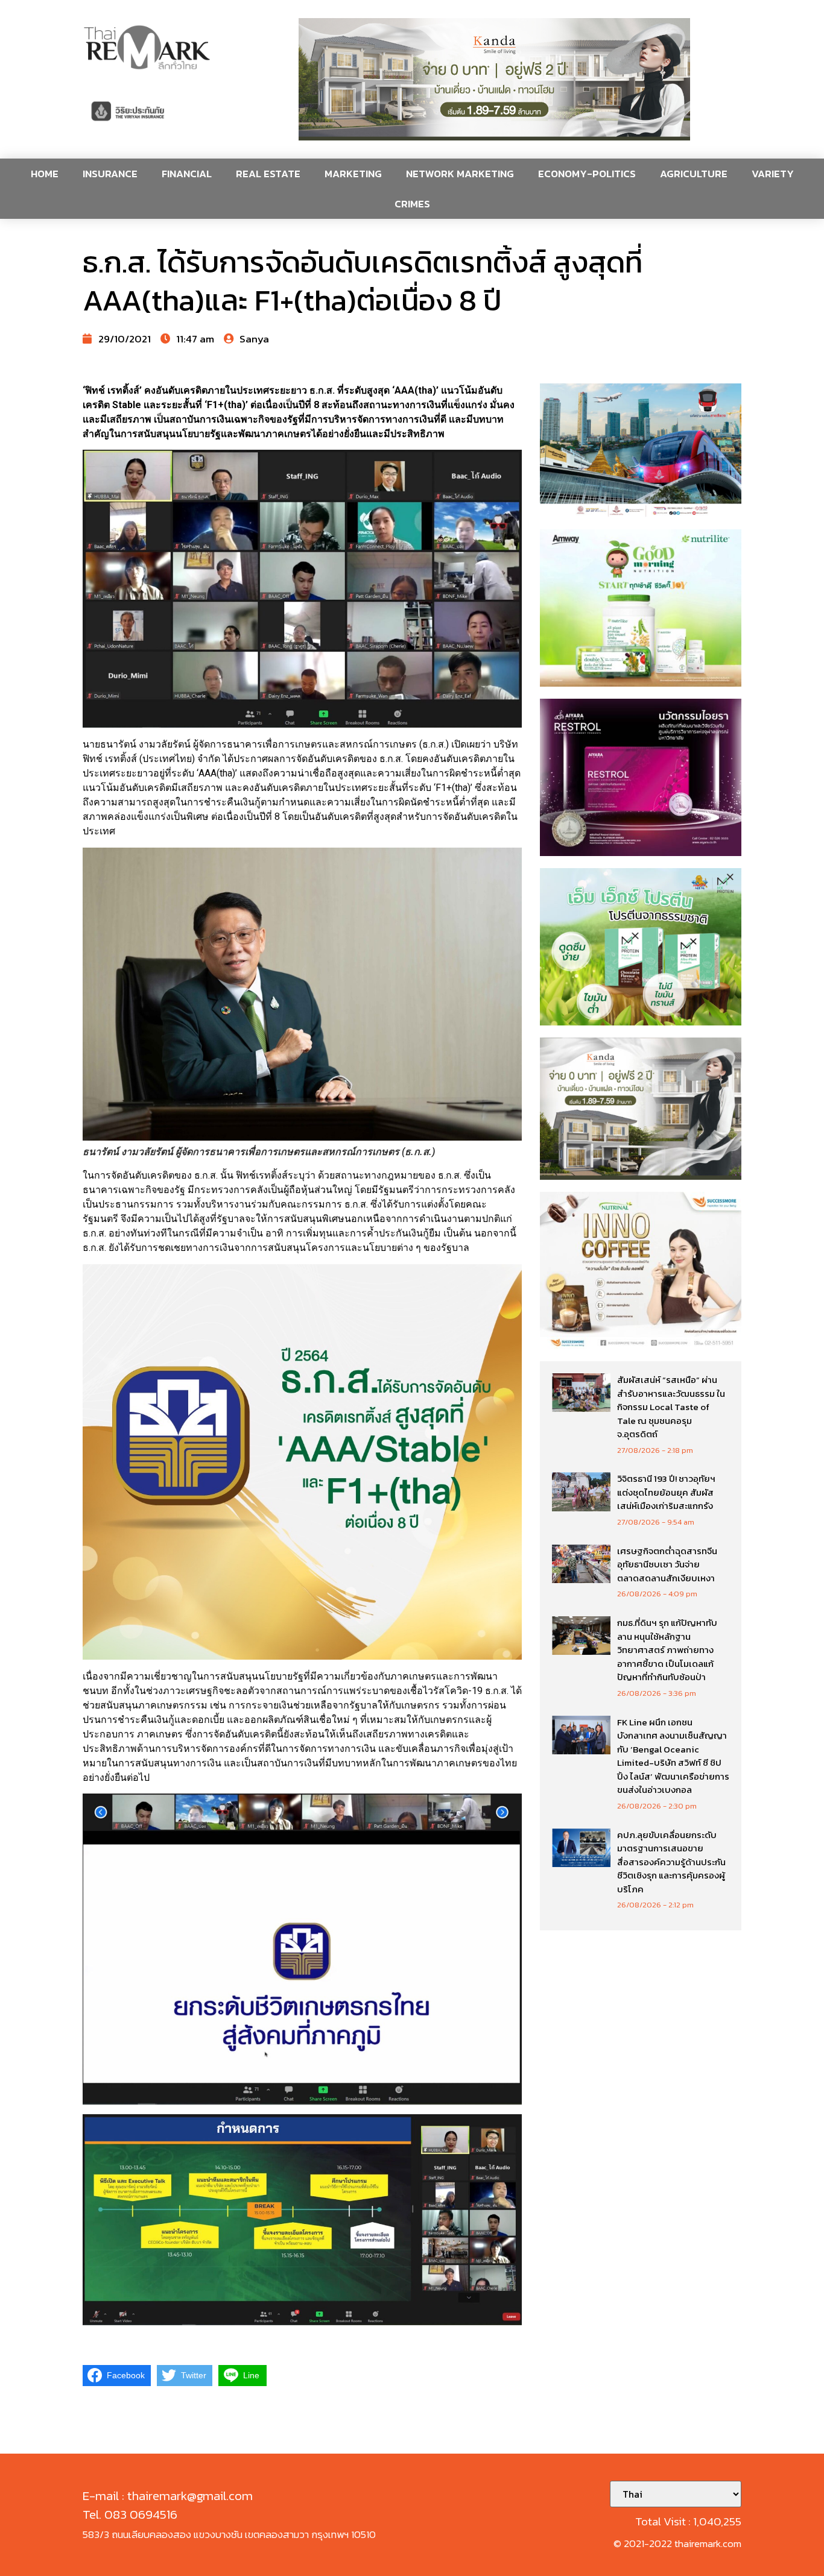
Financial (187, 174)
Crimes (412, 204)
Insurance (110, 174)
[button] (495, 79)
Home (45, 174)
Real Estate (268, 174)
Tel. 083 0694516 (130, 2514)
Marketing (353, 174)
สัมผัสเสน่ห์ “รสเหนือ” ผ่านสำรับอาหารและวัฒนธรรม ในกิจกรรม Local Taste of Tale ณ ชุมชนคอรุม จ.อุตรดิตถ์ (671, 1407)
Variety (773, 174)
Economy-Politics (587, 174)
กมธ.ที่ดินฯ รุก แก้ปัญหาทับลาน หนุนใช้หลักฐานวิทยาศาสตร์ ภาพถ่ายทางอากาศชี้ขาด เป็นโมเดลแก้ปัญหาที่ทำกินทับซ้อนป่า (667, 1650)
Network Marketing (460, 174)
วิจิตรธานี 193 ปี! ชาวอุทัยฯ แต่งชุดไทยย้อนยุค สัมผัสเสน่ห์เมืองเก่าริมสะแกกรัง (666, 1492)
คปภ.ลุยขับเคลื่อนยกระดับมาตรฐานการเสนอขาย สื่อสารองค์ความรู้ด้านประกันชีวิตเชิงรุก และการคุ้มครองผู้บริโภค (671, 1862)
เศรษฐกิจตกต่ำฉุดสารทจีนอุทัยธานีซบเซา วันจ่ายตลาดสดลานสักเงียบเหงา (667, 1564)
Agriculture (694, 174)
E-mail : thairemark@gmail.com (168, 2496)
